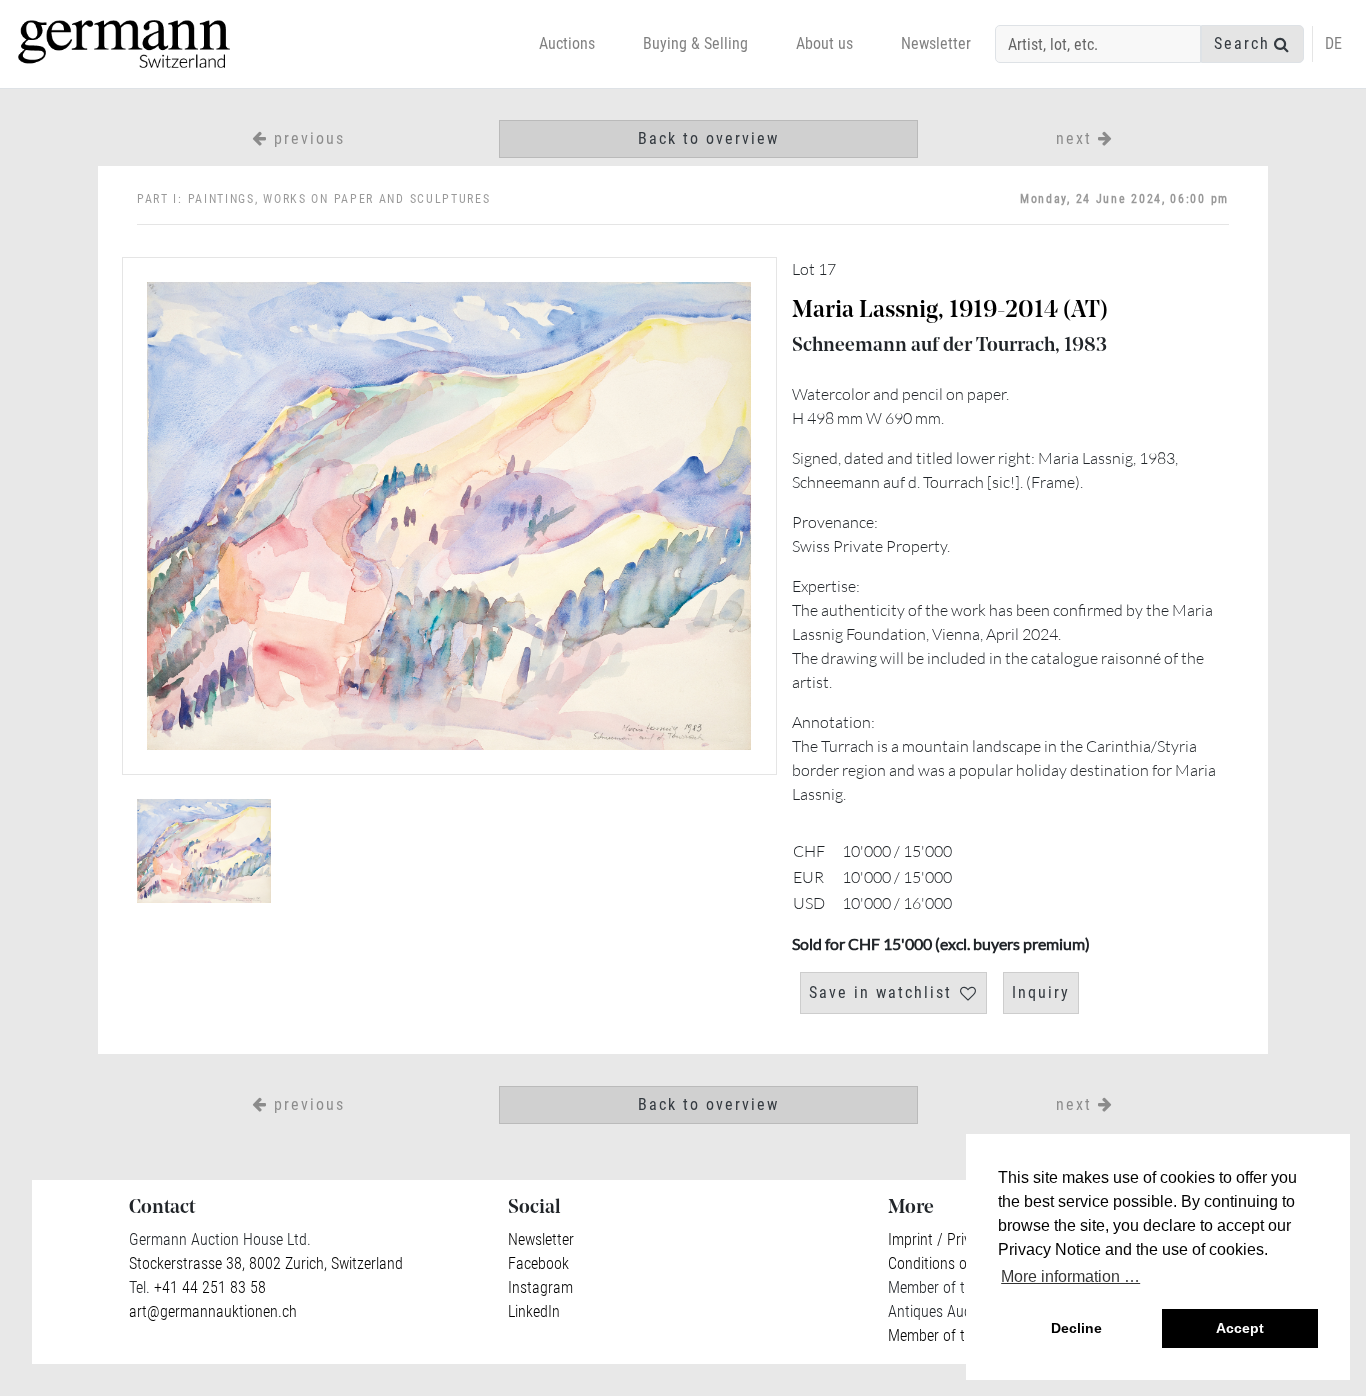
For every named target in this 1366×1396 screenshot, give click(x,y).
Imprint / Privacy (940, 1239)
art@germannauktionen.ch (213, 1311)
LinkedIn (534, 1311)
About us (824, 43)
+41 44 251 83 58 (208, 1287)
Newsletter (936, 43)
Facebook (538, 1263)
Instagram (540, 1287)
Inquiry (1041, 992)
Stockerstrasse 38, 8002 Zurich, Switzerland (266, 1263)
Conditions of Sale (945, 1263)
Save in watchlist (880, 992)
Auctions (567, 43)
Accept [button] (1240, 1328)
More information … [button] (1070, 1276)
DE (1333, 43)
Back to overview (708, 138)
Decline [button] (1076, 1328)
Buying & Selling (695, 43)
